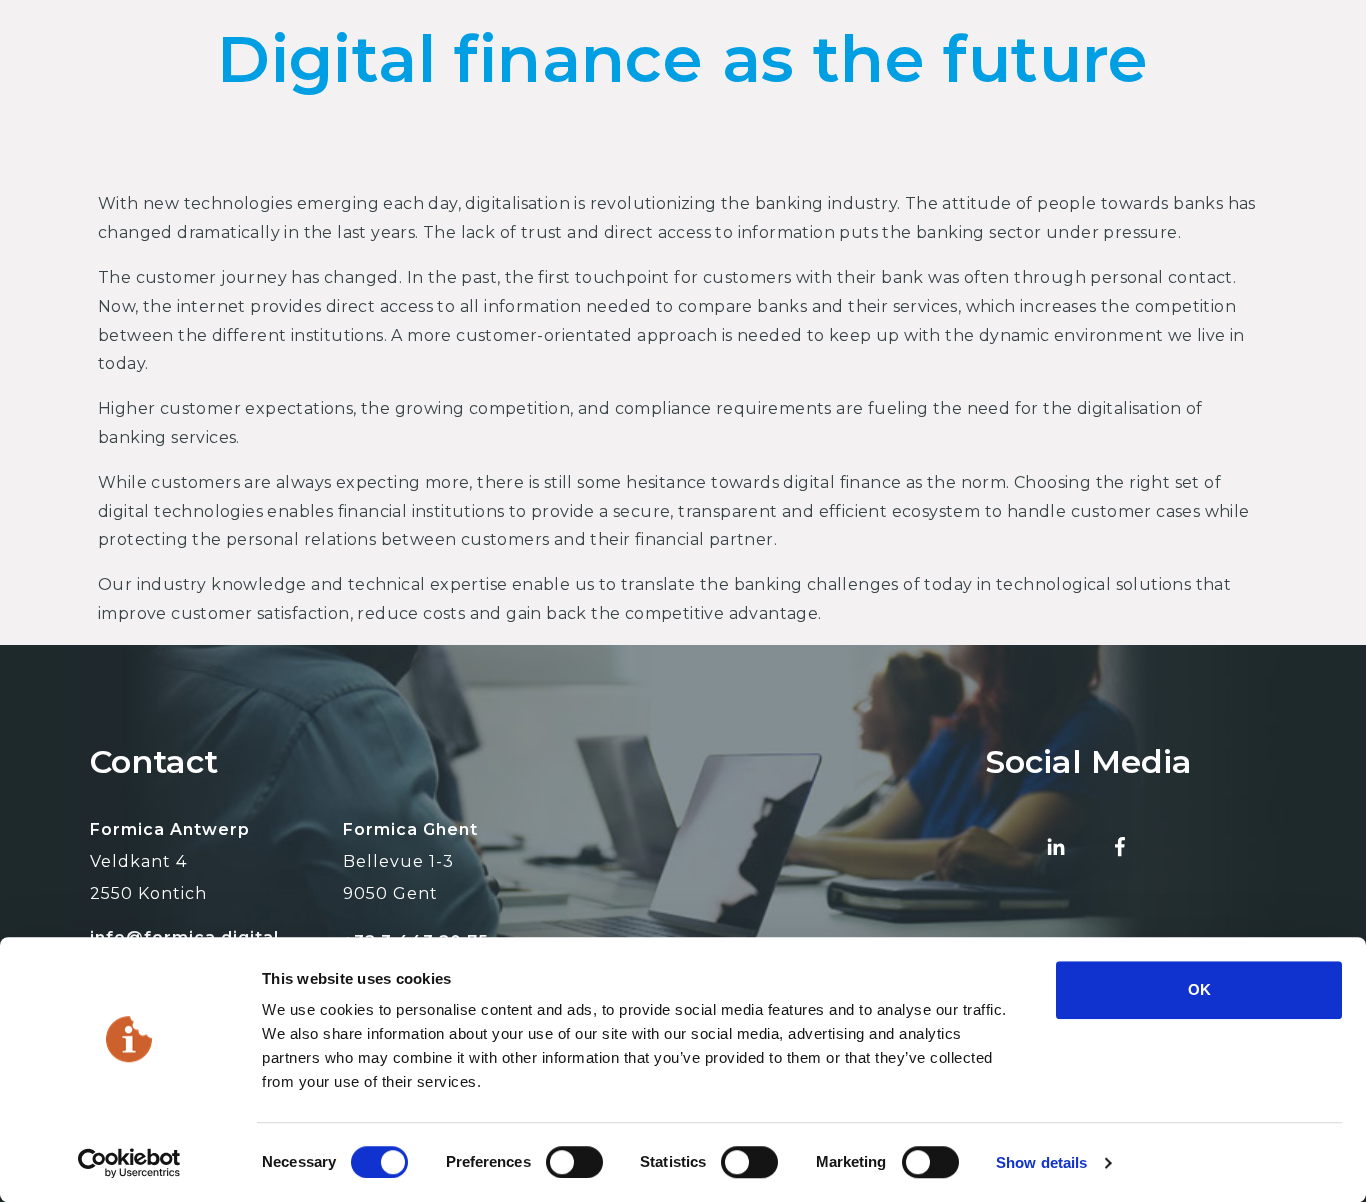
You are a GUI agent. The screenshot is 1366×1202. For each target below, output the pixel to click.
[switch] (574, 1162)
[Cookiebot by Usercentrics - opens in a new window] (129, 1163)
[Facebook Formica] (1120, 846)
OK (1199, 989)
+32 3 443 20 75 (416, 941)
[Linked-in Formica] (1056, 846)
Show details (1041, 1162)
